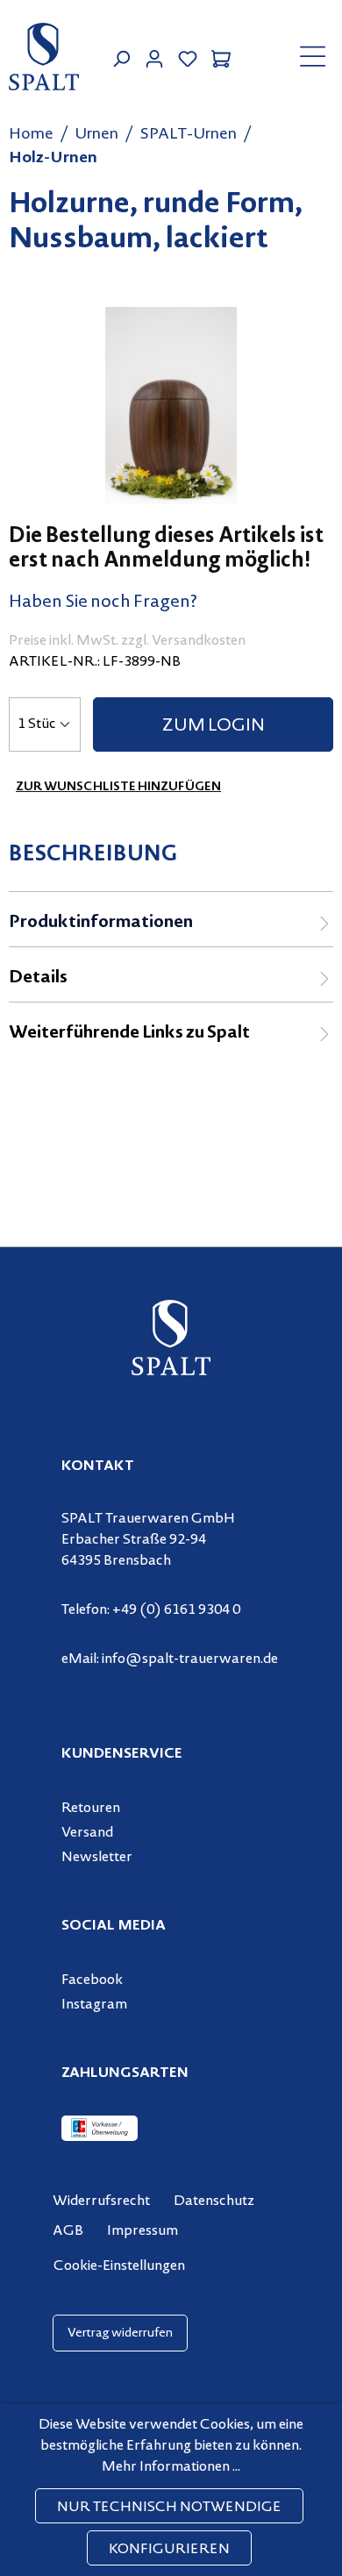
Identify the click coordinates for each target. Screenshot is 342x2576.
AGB (68, 2231)
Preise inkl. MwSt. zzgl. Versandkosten (127, 641)
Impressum (142, 2231)
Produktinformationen (101, 923)
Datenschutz (214, 2201)
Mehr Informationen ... (171, 2467)
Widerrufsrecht (101, 2201)
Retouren (91, 1809)
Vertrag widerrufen (120, 2333)
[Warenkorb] (221, 57)
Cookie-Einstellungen (119, 2266)
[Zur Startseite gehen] (44, 57)
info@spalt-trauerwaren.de (190, 1659)
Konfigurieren (169, 2550)
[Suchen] (121, 57)
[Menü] (313, 56)
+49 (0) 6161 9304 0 (176, 1610)
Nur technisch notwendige (169, 2508)
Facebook (92, 1980)
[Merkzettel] (188, 57)
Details (38, 978)
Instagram (94, 2005)
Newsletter (97, 1858)
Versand (87, 1833)
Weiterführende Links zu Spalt (129, 1034)
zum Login (214, 727)
